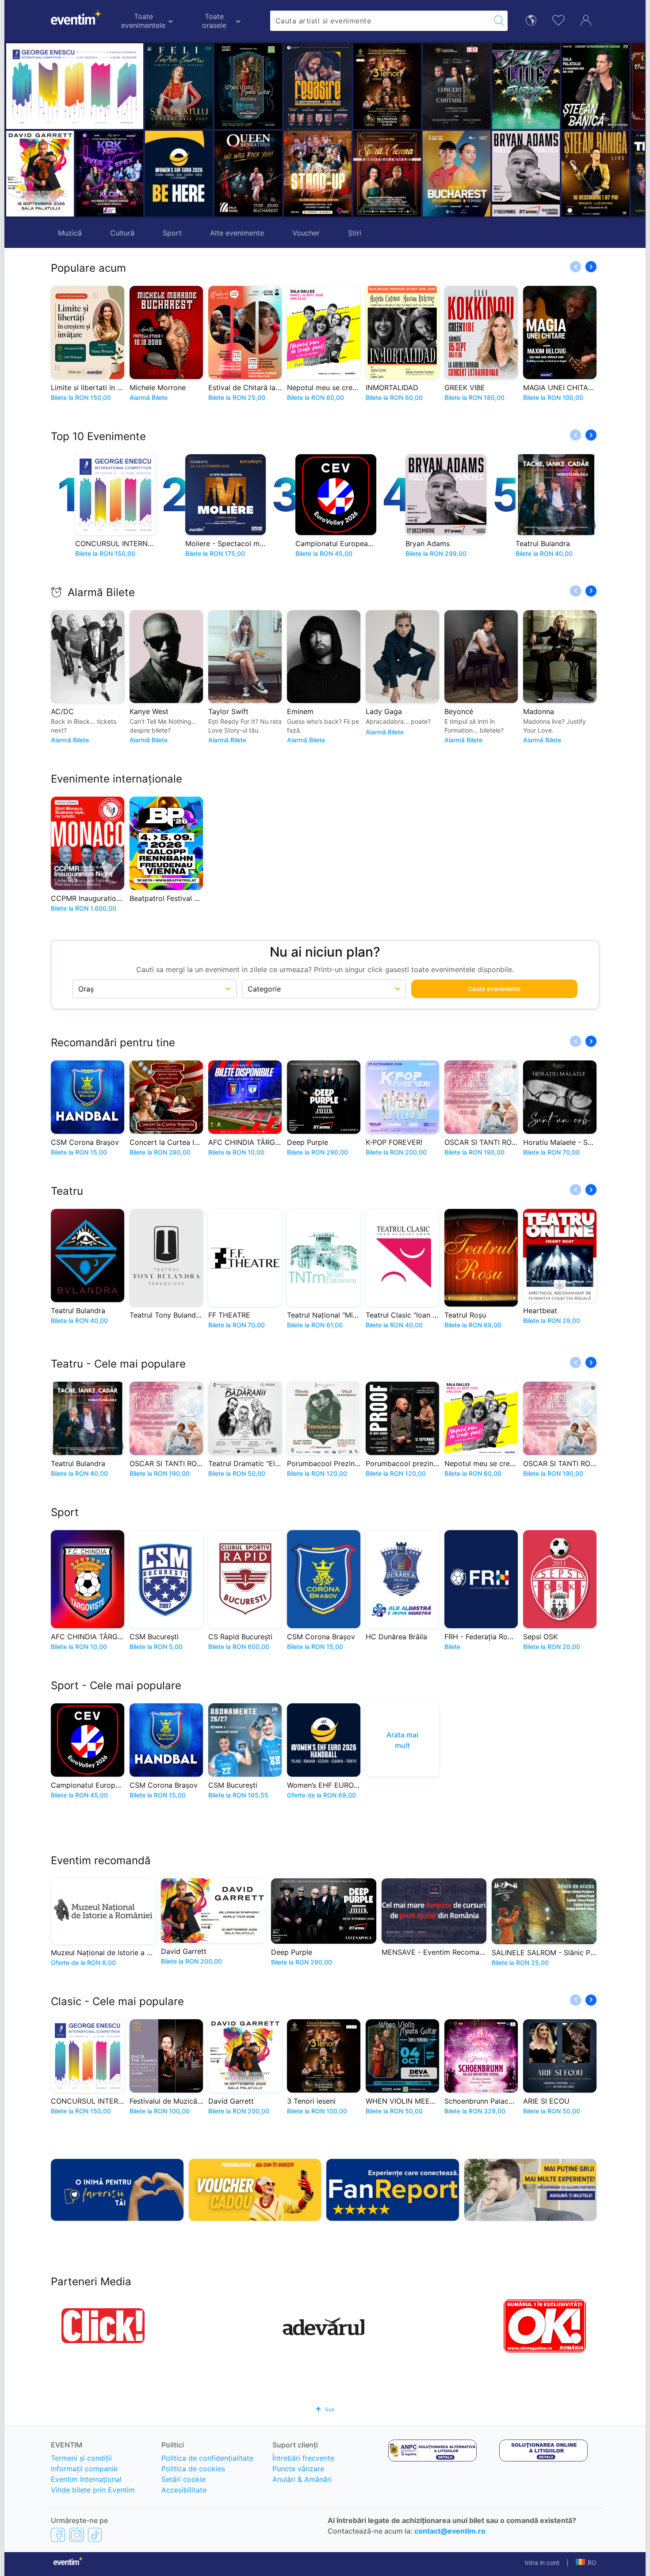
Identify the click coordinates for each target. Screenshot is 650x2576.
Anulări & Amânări (302, 2479)
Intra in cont (542, 2563)
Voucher (306, 233)
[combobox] (380, 21)
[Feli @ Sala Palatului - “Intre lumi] (179, 86)
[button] (225, 130)
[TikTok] (95, 2534)
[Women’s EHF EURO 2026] (179, 174)
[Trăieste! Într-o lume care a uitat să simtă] (600, 174)
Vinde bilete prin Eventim (93, 2490)
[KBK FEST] (109, 174)
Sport (172, 233)
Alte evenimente (237, 233)
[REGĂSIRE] (253, 88)
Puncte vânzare (298, 2469)
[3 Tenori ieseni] (322, 86)
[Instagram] (76, 2534)
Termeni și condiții (81, 2458)
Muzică (70, 233)
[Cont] (586, 19)
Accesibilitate (184, 2490)
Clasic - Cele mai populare (117, 2001)
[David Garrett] (40, 174)
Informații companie (84, 2469)
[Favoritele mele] (558, 19)
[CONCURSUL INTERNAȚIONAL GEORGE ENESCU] (75, 86)
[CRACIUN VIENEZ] (600, 86)
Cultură (122, 233)
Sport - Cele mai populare (116, 1685)
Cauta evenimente (494, 989)
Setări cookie (184, 2479)
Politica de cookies (193, 2469)
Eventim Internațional (86, 2479)
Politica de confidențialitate (207, 2458)
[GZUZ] (461, 86)
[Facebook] (58, 2534)
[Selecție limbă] (531, 20)
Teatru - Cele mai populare (118, 1364)
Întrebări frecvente (303, 2458)
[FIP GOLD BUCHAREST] (392, 174)
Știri (355, 233)
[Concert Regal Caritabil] (392, 86)
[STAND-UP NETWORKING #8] (253, 174)
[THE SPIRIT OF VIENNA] (322, 174)
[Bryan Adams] (461, 174)
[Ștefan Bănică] (530, 86)
